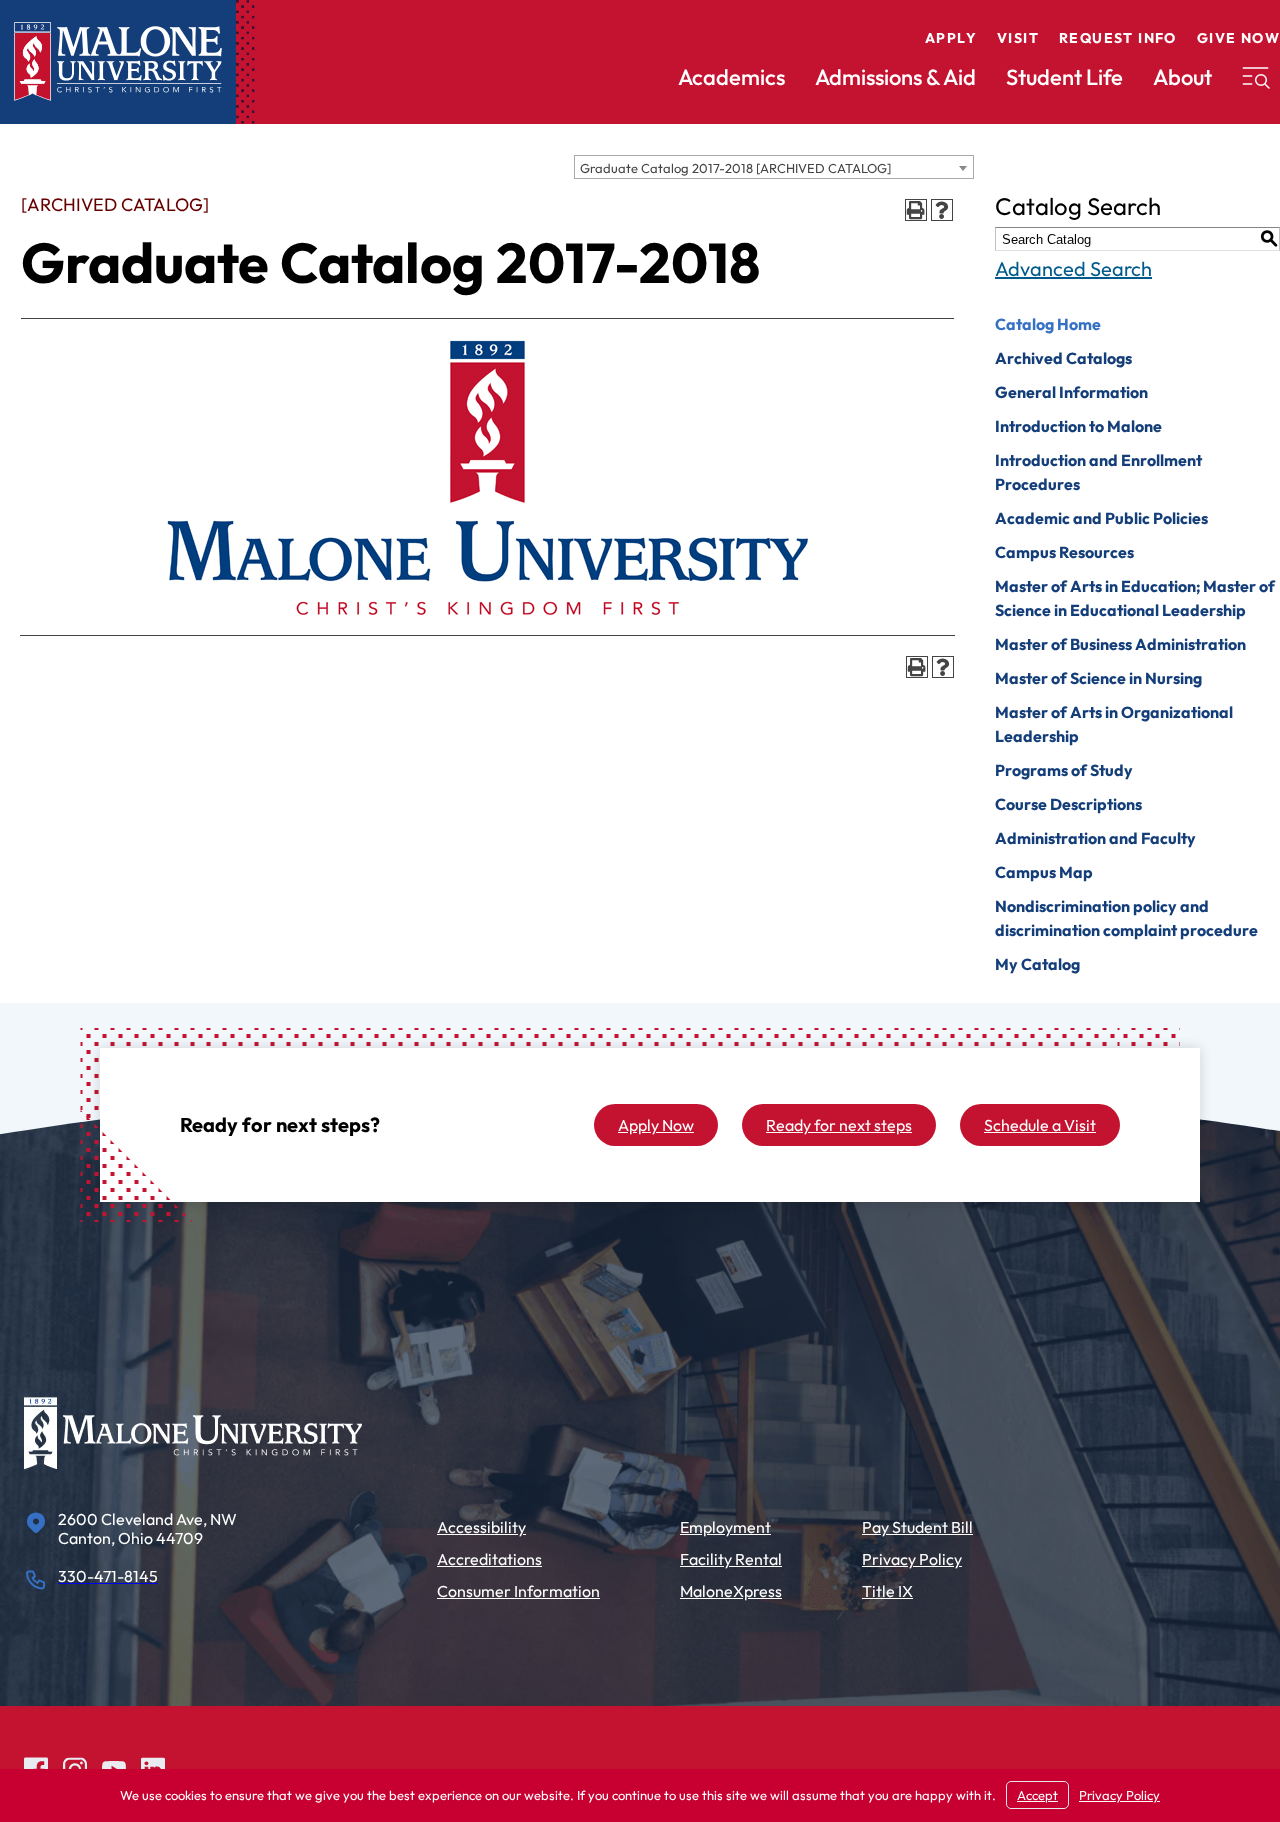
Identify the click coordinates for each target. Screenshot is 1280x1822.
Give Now (1238, 38)
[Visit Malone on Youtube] (114, 1766)
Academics (731, 77)
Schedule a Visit (1040, 1125)
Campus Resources (1064, 552)
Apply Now (656, 1125)
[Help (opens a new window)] (942, 210)
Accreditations (489, 1559)
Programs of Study (1064, 770)
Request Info (1118, 38)
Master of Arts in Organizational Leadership (1114, 724)
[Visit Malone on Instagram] (75, 1766)
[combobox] (774, 167)
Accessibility (481, 1527)
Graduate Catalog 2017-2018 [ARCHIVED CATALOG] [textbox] (735, 168)
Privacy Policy (912, 1559)
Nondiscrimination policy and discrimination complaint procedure (1126, 918)
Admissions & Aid (895, 77)
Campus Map (1044, 872)
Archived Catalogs (1063, 358)
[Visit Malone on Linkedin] (153, 1766)
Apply (951, 38)
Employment (725, 1527)
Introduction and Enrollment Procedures (1098, 472)
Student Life (1064, 77)
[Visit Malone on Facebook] (36, 1766)
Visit (1018, 38)
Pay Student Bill (917, 1527)
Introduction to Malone (1078, 426)
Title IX (887, 1591)
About (1182, 77)
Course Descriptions (1068, 804)
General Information (1071, 392)
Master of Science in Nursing (1098, 678)
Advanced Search (1073, 268)
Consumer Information (518, 1591)
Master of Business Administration (1120, 644)
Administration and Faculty (1095, 838)
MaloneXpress (731, 1591)
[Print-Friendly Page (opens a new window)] (916, 210)
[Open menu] (1256, 78)
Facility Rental (731, 1559)
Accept (1037, 1795)
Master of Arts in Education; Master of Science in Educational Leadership (1135, 598)
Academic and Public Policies (1101, 518)
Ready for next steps (839, 1125)
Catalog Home (1048, 324)
